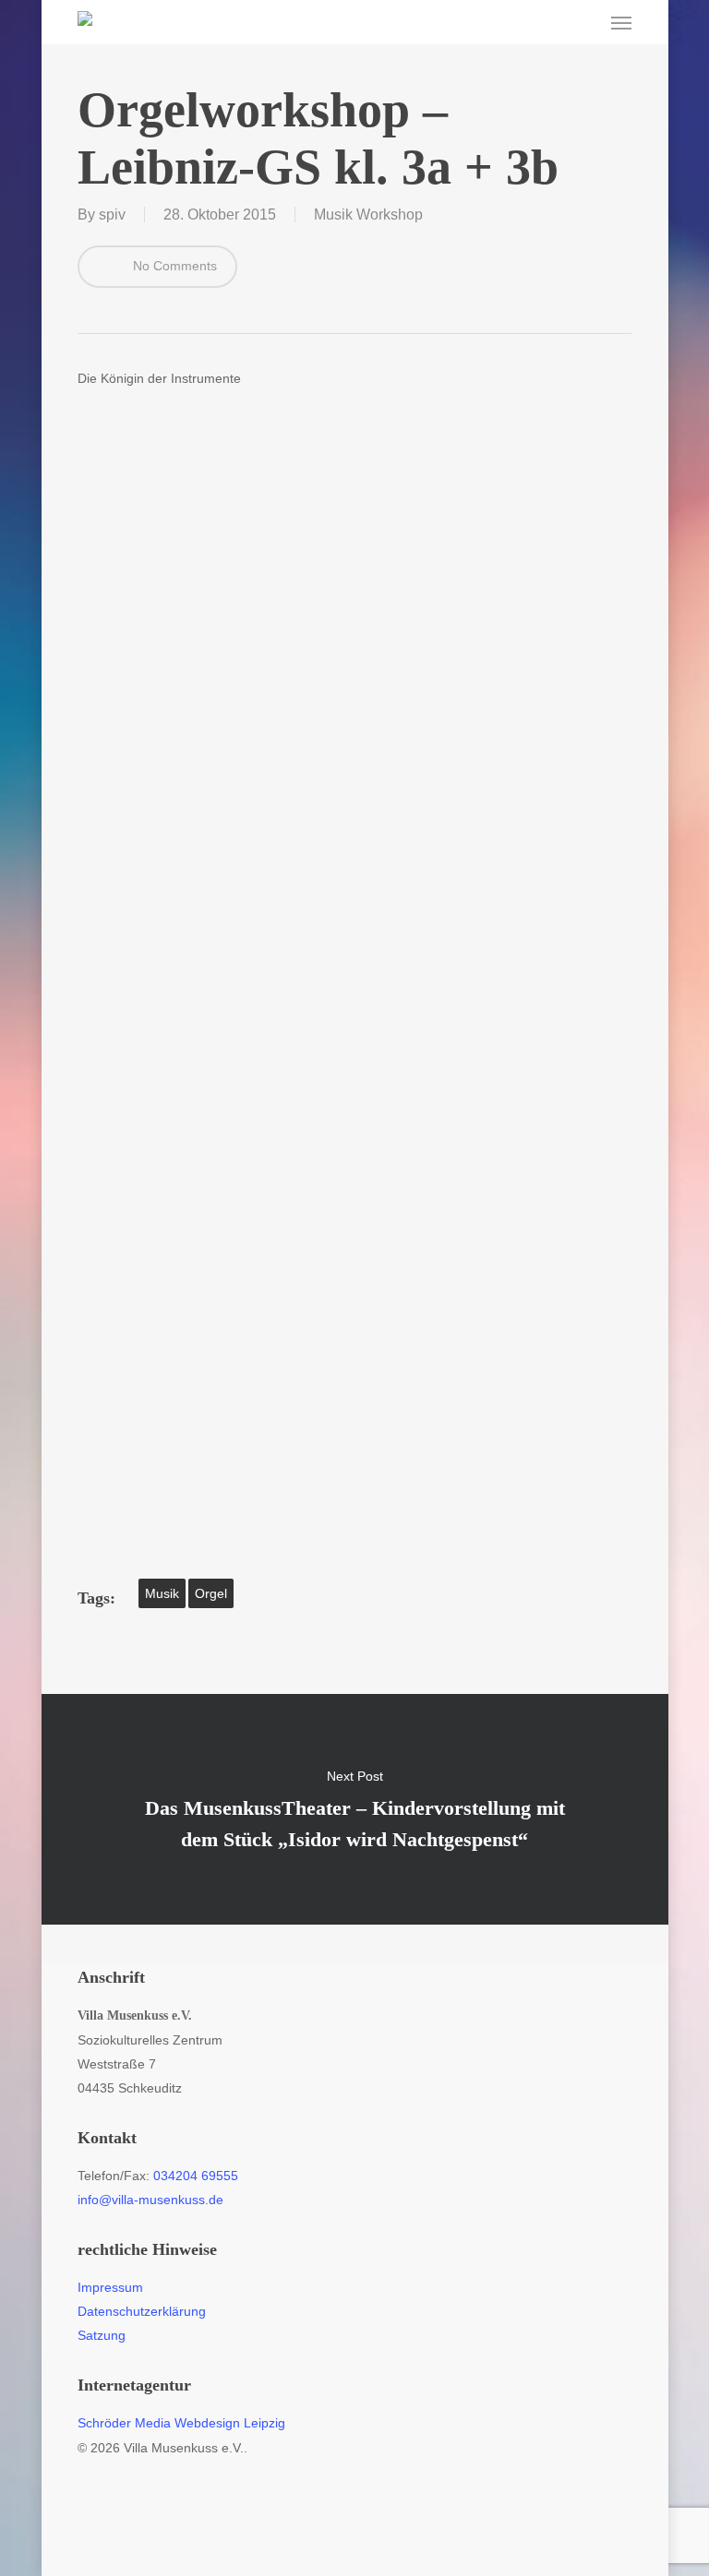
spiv (112, 215)
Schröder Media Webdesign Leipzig (181, 2423)
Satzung (102, 2335)
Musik (162, 1593)
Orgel (211, 1593)
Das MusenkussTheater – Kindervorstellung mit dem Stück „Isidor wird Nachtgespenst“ (354, 1809)
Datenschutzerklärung (142, 2311)
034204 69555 (196, 2176)
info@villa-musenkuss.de (150, 2200)
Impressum (110, 2287)
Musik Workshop (368, 215)
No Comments (173, 266)
